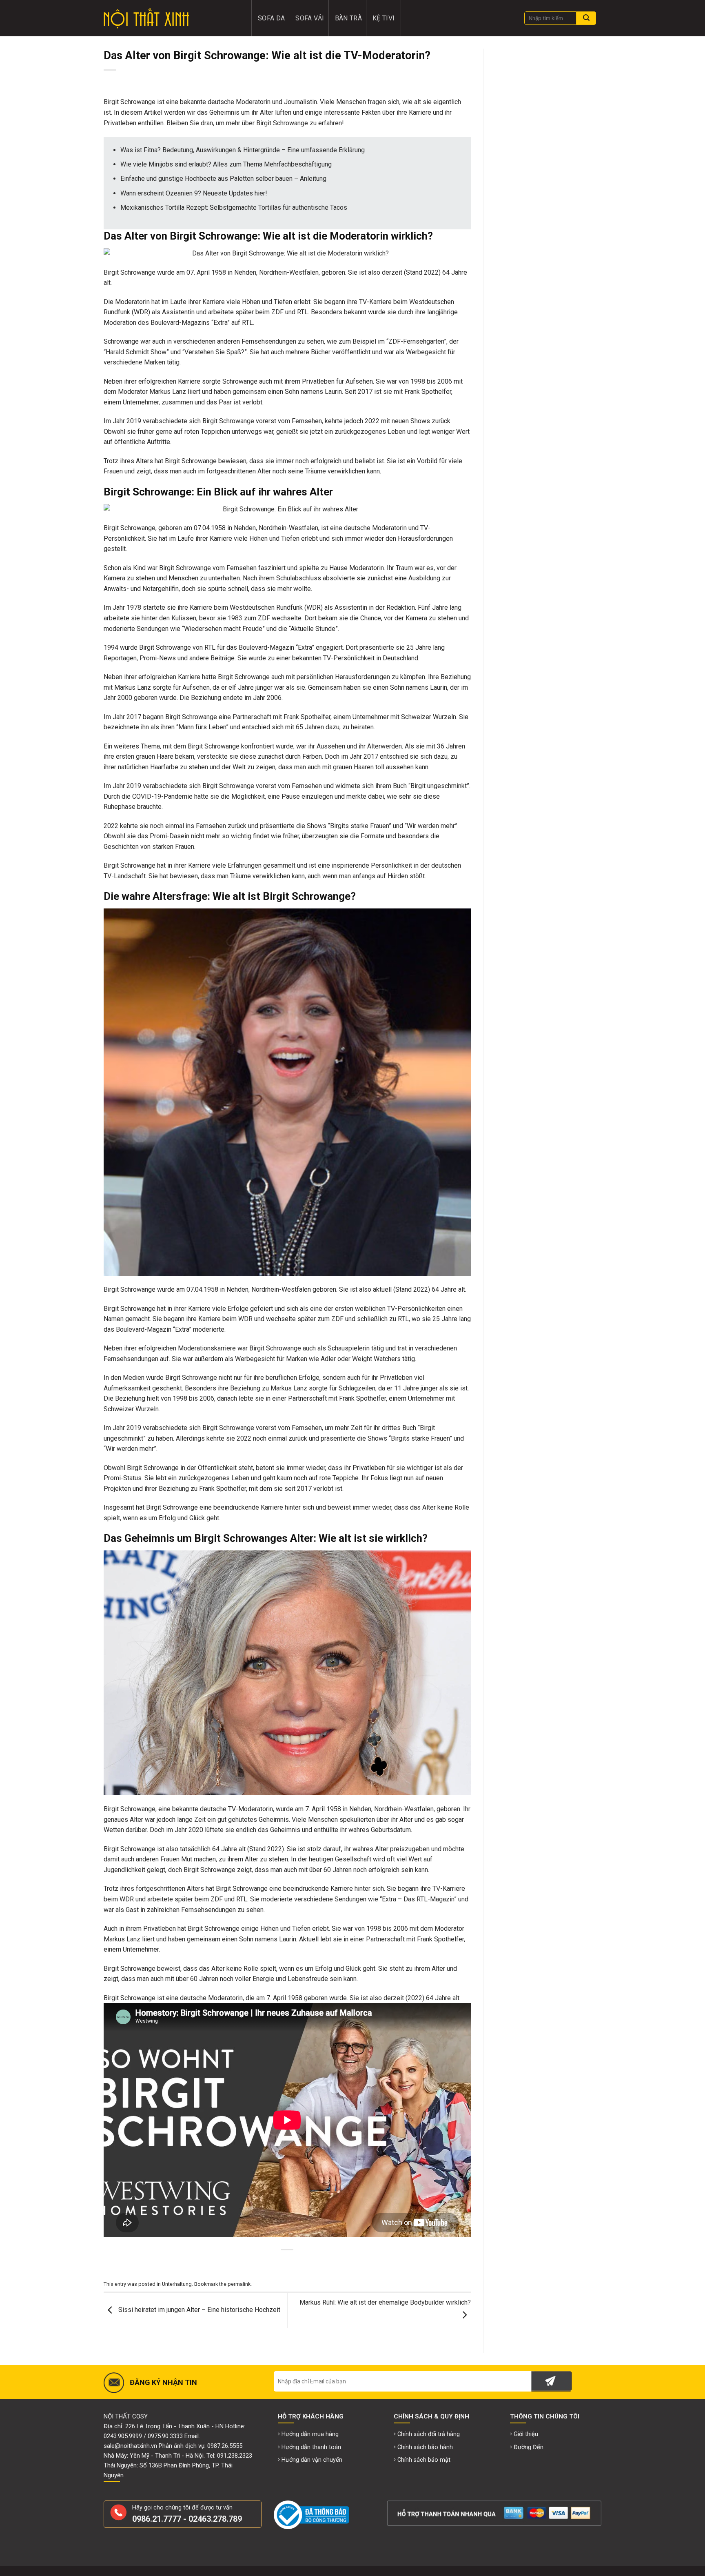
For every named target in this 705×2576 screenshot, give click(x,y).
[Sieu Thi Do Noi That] (172, 18)
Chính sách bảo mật (424, 2460)
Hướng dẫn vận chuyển (312, 2460)
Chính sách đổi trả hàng (429, 2434)
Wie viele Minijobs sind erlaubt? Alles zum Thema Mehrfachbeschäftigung (226, 164)
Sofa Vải (310, 18)
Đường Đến (529, 2447)
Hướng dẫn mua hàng (310, 2434)
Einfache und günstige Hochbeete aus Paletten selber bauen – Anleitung (223, 179)
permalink (239, 2284)
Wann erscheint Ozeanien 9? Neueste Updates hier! (194, 193)
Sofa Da (271, 18)
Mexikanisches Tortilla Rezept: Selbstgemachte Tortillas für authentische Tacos (234, 208)
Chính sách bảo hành (425, 2447)
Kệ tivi (384, 18)
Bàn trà (348, 18)
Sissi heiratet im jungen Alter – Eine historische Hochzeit (198, 2310)
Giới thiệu (526, 2434)
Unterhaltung (177, 2284)
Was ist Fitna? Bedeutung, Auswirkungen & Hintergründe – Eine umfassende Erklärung (243, 150)
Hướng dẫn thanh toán (311, 2447)
